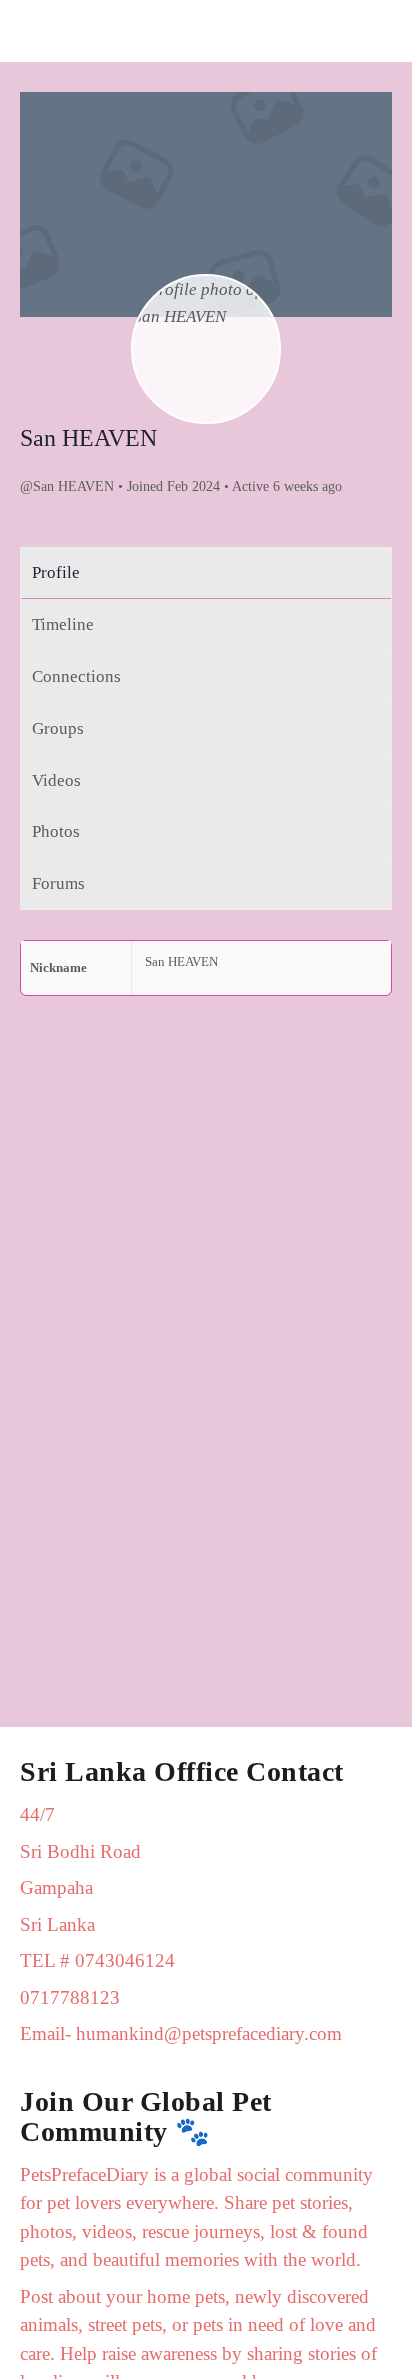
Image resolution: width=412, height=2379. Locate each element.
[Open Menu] (32, 30)
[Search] (375, 31)
